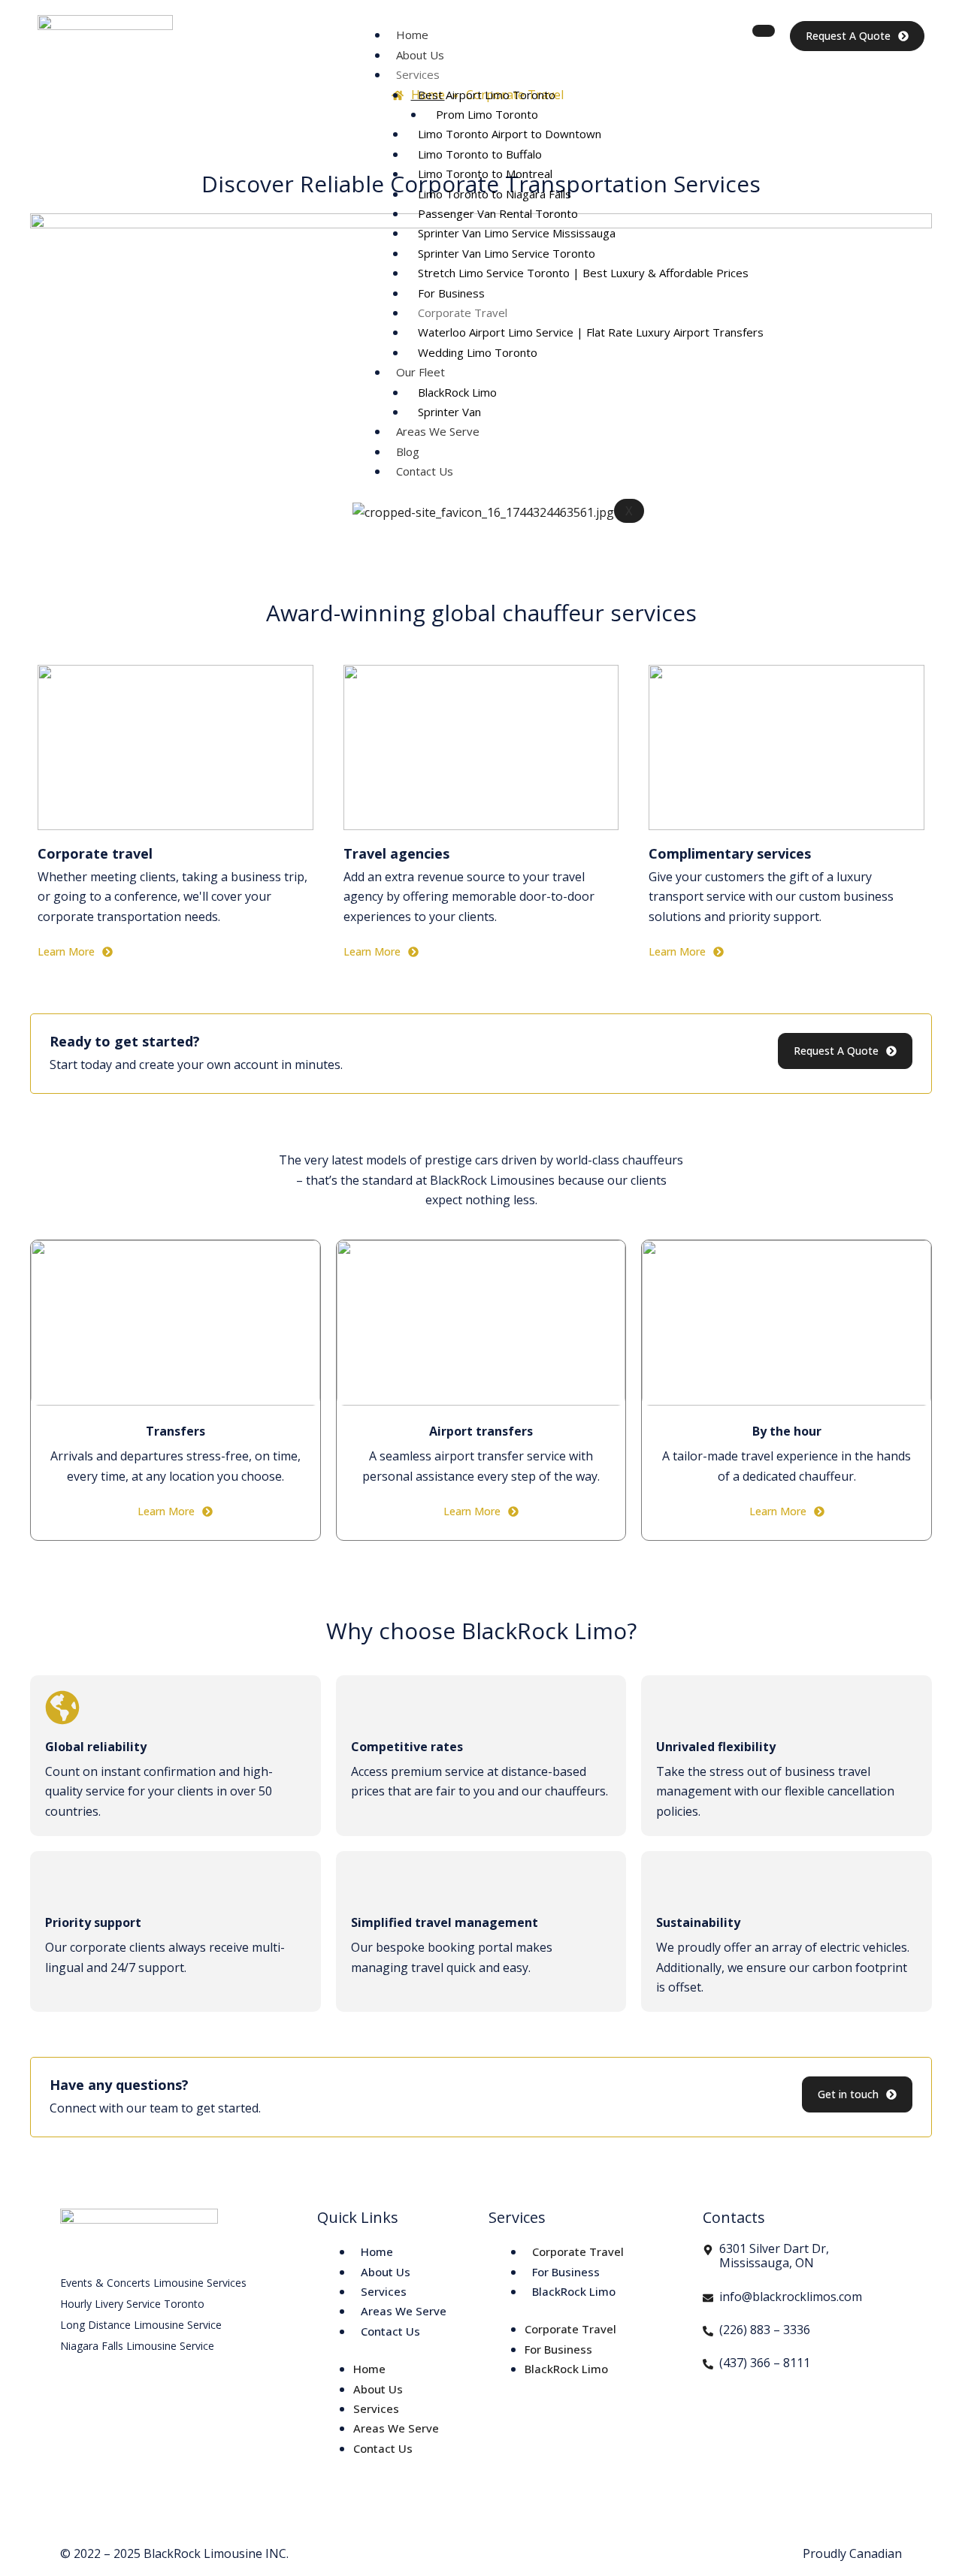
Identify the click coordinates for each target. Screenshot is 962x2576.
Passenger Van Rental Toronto (498, 213)
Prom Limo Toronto (487, 114)
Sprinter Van (449, 412)
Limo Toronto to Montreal (485, 174)
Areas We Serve (438, 431)
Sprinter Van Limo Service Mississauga (517, 233)
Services (418, 74)
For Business (451, 293)
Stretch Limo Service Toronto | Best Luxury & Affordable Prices (583, 273)
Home (412, 35)
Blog (408, 451)
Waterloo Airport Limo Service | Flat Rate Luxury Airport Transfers (591, 332)
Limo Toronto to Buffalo (480, 154)
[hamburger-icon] (764, 31)
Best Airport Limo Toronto (487, 95)
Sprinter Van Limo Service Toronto (507, 253)
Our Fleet (420, 372)
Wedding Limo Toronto (478, 352)
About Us (420, 55)
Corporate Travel (463, 313)
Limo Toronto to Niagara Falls (495, 194)
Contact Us (425, 471)
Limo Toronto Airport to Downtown (510, 134)
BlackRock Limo (457, 392)
